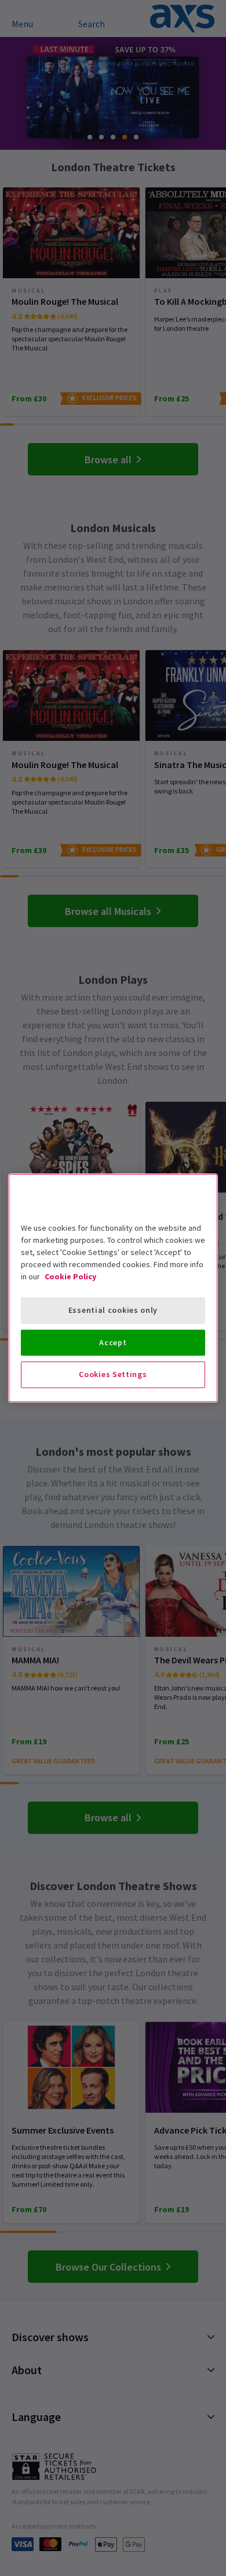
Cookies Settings (113, 1374)
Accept (113, 1342)
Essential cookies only (113, 1310)
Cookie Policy (70, 1276)
